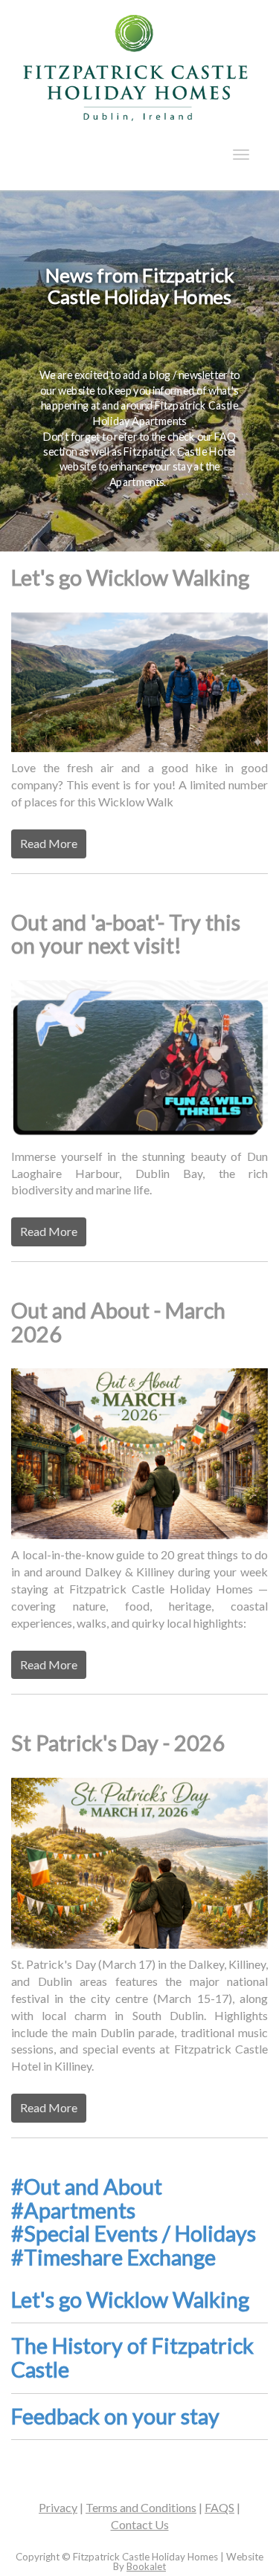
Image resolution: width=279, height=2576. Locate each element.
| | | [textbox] (139, 2516)
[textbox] (140, 287)
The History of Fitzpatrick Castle (132, 2357)
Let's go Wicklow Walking (130, 2300)
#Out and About (87, 2187)
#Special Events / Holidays (134, 2233)
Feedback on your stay (115, 2416)
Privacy (58, 2507)
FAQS (219, 2507)
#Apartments (73, 2210)
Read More (49, 843)
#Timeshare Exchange (113, 2257)
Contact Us (140, 2524)
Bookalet (146, 2566)
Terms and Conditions (141, 2507)
